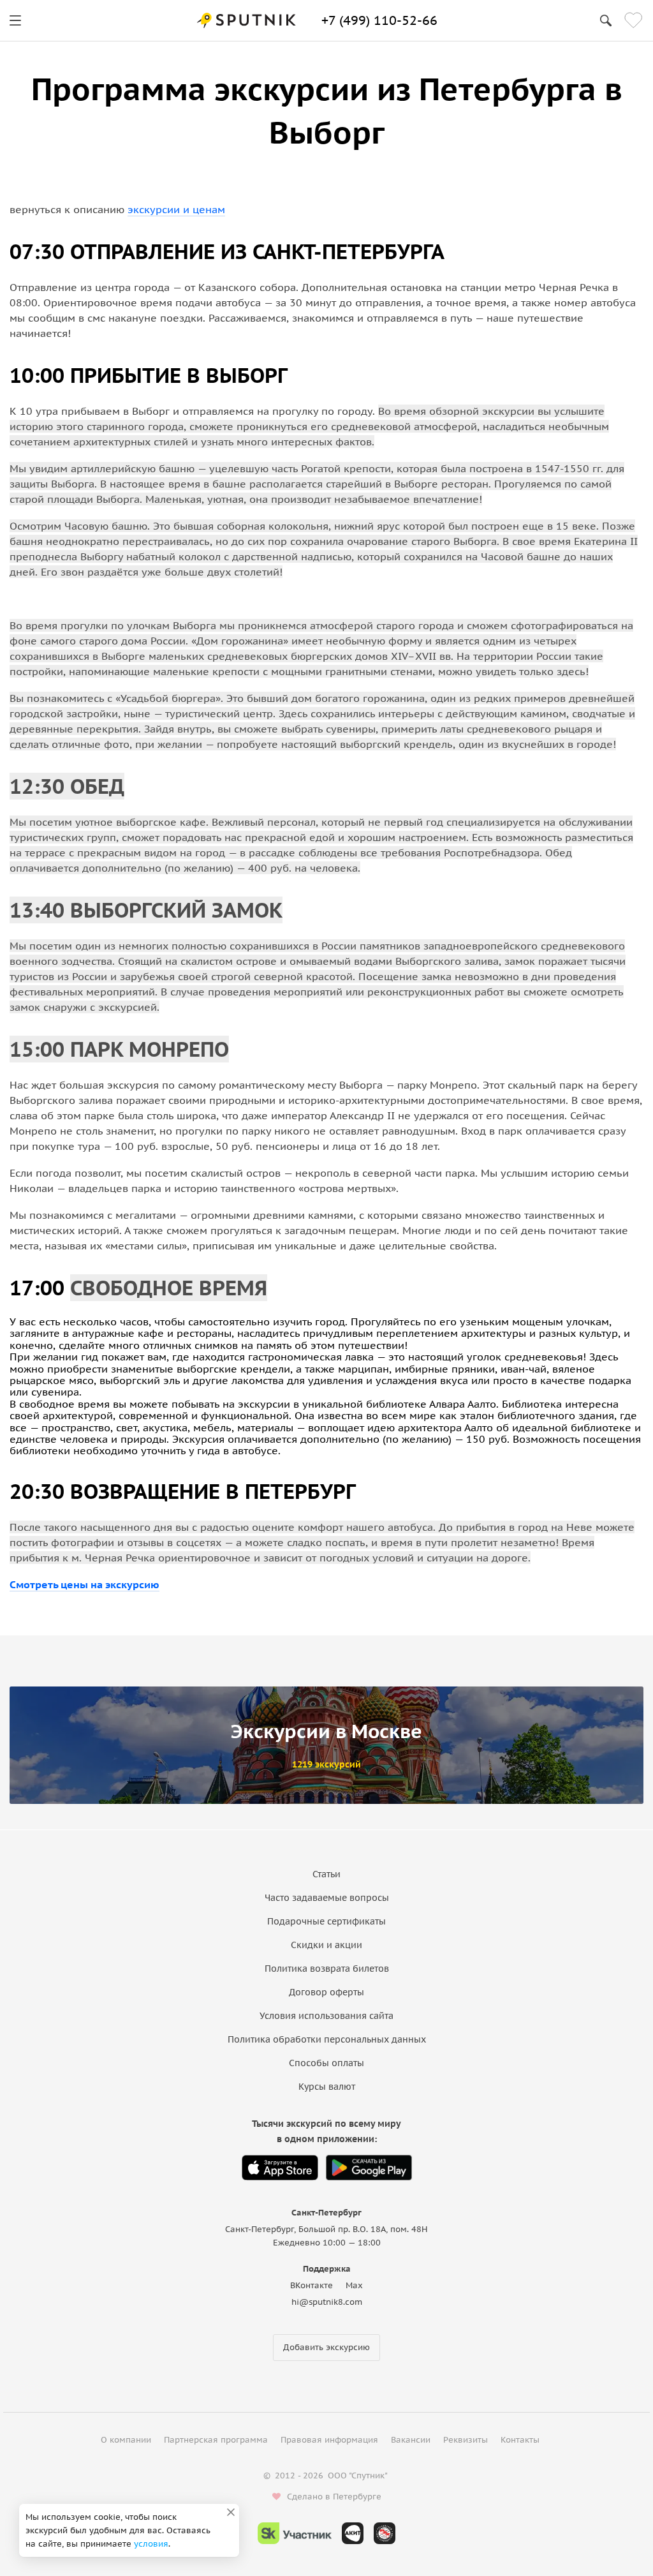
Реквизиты (466, 2440)
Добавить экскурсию (326, 2347)
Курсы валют (327, 2087)
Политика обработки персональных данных (327, 2039)
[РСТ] (385, 2533)
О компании (126, 2440)
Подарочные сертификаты (326, 1921)
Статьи (326, 1874)
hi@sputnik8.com (327, 2302)
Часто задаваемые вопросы (327, 1898)
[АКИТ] (353, 2533)
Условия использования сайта (326, 2016)
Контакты (520, 2440)
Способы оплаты (326, 2063)
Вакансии (411, 2440)
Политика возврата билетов (327, 1969)
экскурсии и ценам (176, 209)
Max (354, 2285)
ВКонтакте (312, 2285)
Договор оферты (326, 1992)
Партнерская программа (216, 2440)
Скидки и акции (326, 1945)
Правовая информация (329, 2440)
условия (151, 2544)
